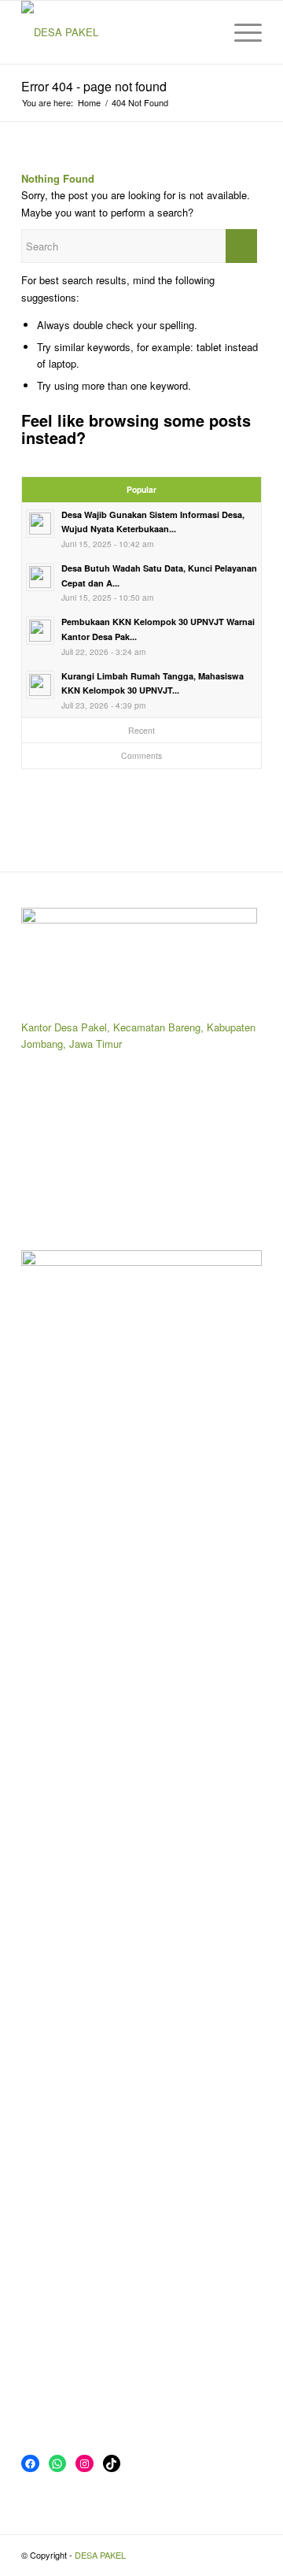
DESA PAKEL (100, 2555)
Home (89, 103)
